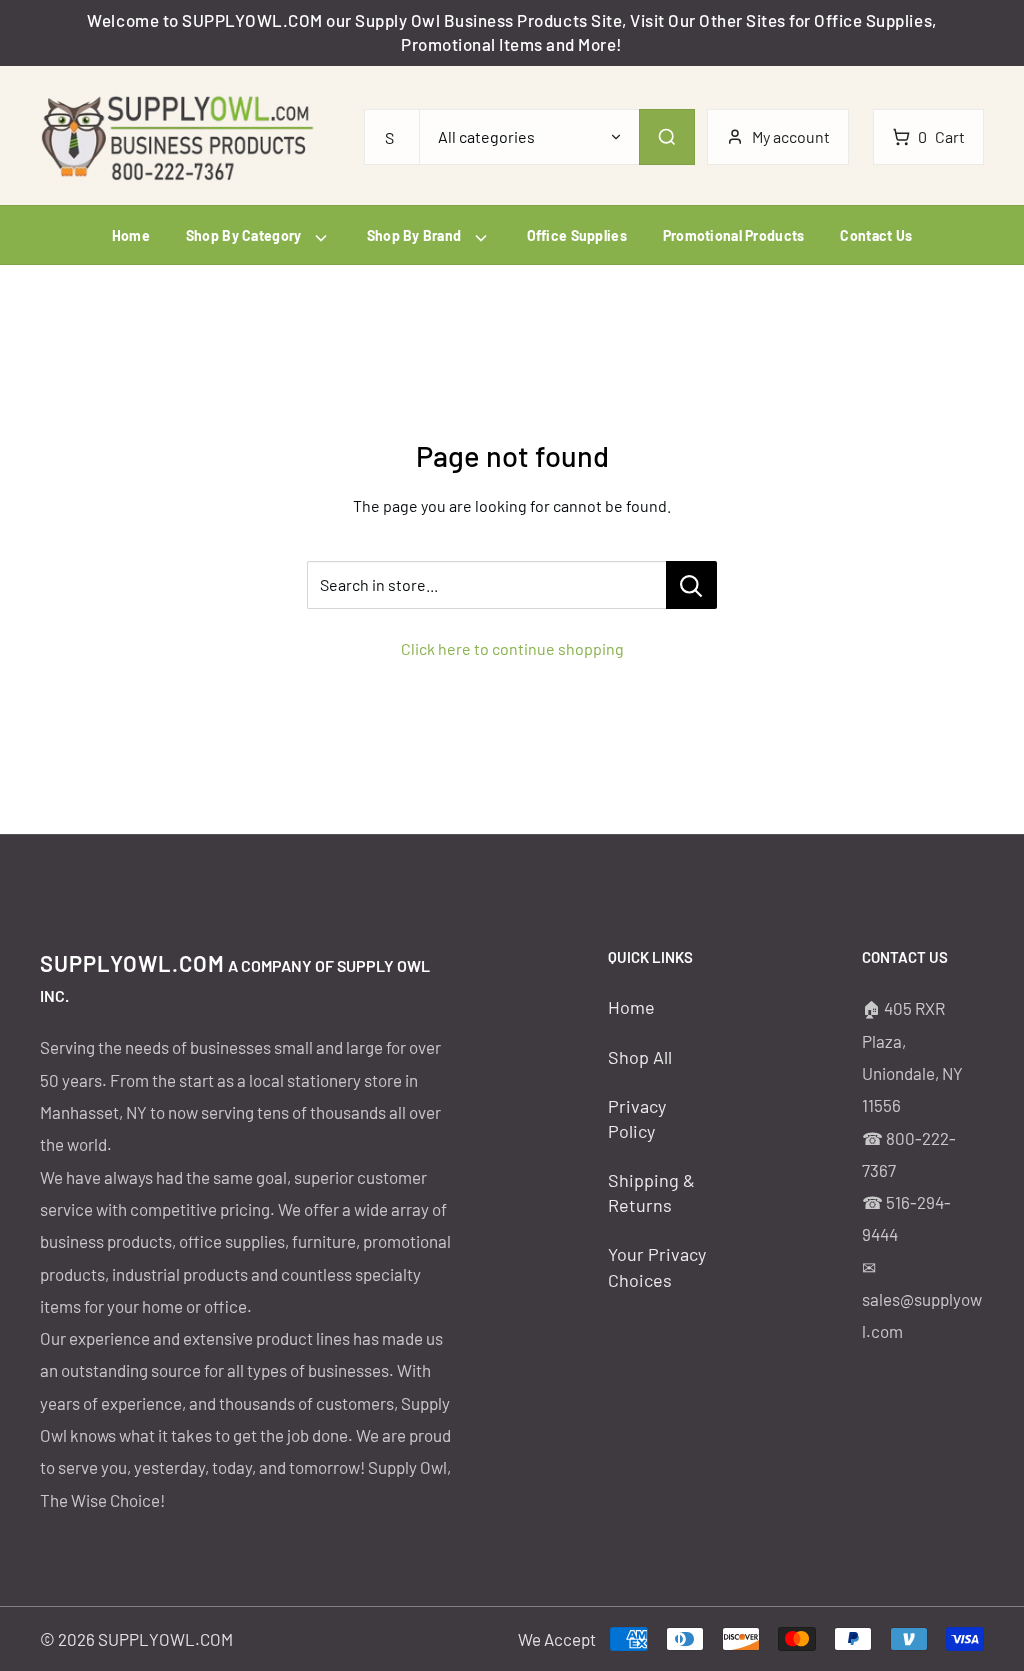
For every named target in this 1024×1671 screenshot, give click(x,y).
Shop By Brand (416, 235)
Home (131, 235)
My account (791, 136)
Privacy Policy (637, 1118)
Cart (941, 136)
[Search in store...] (691, 585)
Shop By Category (245, 235)
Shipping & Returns (651, 1192)
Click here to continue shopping (512, 648)
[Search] (667, 137)
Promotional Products (734, 235)
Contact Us (876, 235)
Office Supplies (577, 235)
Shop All (640, 1057)
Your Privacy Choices (657, 1266)
